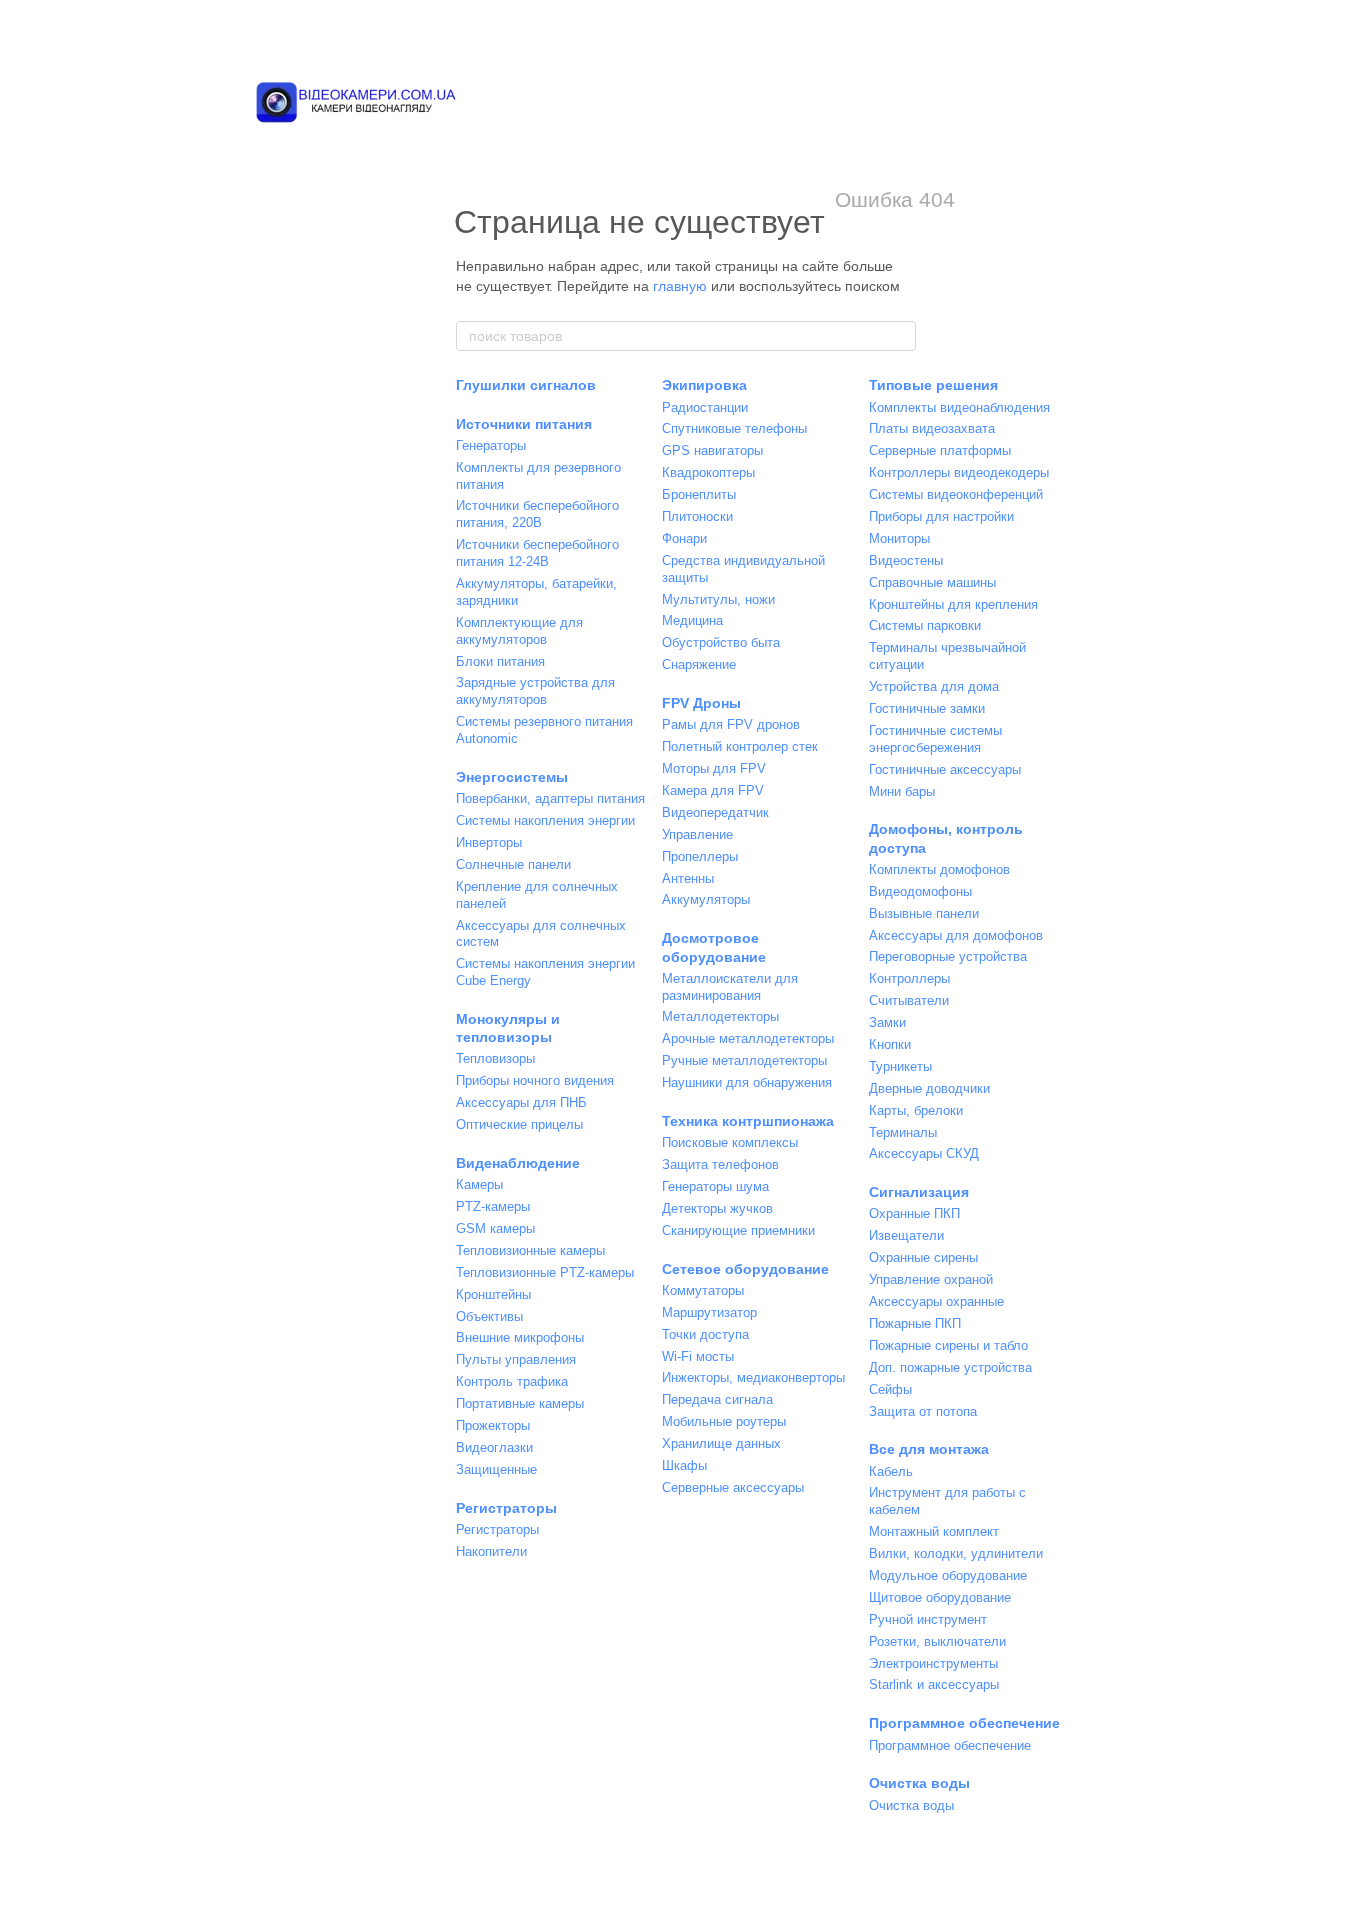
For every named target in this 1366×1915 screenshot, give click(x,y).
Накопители (491, 1551)
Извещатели (906, 1235)
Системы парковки (925, 625)
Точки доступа (705, 1334)
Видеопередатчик (715, 812)
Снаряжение (699, 664)
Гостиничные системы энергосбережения (935, 739)
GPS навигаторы (712, 450)
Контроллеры (909, 978)
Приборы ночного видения (535, 1080)
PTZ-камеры (493, 1206)
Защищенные (496, 1469)
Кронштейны (493, 1294)
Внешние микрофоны (520, 1337)
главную (680, 286)
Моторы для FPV (714, 768)
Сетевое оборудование (745, 1269)
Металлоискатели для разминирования (730, 987)
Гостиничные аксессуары (945, 769)
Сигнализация (919, 1192)
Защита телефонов (720, 1164)
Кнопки (890, 1044)
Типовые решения (933, 385)
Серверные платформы (940, 450)
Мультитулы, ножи (718, 599)
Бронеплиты (699, 494)
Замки (887, 1022)
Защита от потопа (923, 1411)
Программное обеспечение (964, 1723)
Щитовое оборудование (940, 1597)
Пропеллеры (700, 856)
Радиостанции (705, 407)
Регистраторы (506, 1508)
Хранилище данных (721, 1443)
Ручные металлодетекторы (744, 1060)
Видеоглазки (494, 1447)
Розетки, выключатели (937, 1641)
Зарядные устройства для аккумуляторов (535, 691)
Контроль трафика (512, 1381)
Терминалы (903, 1132)
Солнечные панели (513, 864)
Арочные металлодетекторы (748, 1038)
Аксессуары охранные (936, 1301)
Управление (697, 834)
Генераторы (491, 445)
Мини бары (902, 791)
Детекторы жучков (717, 1208)
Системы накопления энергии (545, 820)
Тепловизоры (495, 1058)
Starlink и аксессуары (934, 1684)
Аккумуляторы (706, 899)
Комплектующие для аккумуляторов (519, 631)
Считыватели (909, 1000)
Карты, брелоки (916, 1110)
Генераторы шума (715, 1186)
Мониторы (899, 538)
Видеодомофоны (920, 891)
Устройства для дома (934, 686)
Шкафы (684, 1465)
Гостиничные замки (927, 708)
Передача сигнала (717, 1399)
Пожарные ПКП (915, 1323)
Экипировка (704, 385)
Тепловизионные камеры (530, 1250)
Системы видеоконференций (956, 494)
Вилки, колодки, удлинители (956, 1553)
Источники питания (524, 424)
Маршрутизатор (709, 1312)
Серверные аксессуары (733, 1487)
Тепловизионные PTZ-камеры (545, 1272)
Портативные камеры (520, 1403)
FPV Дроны (701, 703)
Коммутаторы (703, 1290)
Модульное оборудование (948, 1575)
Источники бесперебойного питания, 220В (537, 514)
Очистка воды (919, 1783)
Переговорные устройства (948, 956)
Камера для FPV (713, 790)
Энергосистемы (512, 777)
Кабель (891, 1471)
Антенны (688, 878)
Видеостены (906, 560)
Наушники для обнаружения (747, 1082)
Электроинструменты (933, 1663)
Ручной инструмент (928, 1619)
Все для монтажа (929, 1449)
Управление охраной (931, 1279)
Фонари (684, 538)
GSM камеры (495, 1228)
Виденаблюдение (518, 1163)
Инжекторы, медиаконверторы (753, 1377)
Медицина (692, 620)
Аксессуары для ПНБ (521, 1102)
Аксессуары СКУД (924, 1153)
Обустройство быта (721, 642)
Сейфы (890, 1389)
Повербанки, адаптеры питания (550, 798)
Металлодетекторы (720, 1016)
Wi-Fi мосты (698, 1356)
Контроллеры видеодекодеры (959, 472)
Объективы (489, 1316)
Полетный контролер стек (740, 746)
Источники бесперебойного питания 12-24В (537, 553)
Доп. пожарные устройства (950, 1367)
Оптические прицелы (519, 1124)
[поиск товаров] (900, 336)
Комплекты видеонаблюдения (959, 407)
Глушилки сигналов (526, 385)
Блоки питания (500, 661)
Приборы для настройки (941, 516)
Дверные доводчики (929, 1088)
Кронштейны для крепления (953, 604)
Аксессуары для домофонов (956, 935)
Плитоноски (697, 516)
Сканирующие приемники (738, 1230)
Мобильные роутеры (724, 1421)
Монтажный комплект (934, 1531)
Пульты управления (516, 1359)
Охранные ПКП (914, 1213)
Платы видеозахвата (932, 428)
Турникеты (900, 1066)
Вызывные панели (924, 913)
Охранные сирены (923, 1257)
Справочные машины (932, 582)
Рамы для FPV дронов (731, 724)
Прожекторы (493, 1425)
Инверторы (489, 842)
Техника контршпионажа (748, 1121)
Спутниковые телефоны (734, 428)
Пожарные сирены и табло (948, 1345)
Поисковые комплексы (730, 1142)
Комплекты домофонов (939, 869)
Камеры (479, 1184)
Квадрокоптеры (708, 472)
